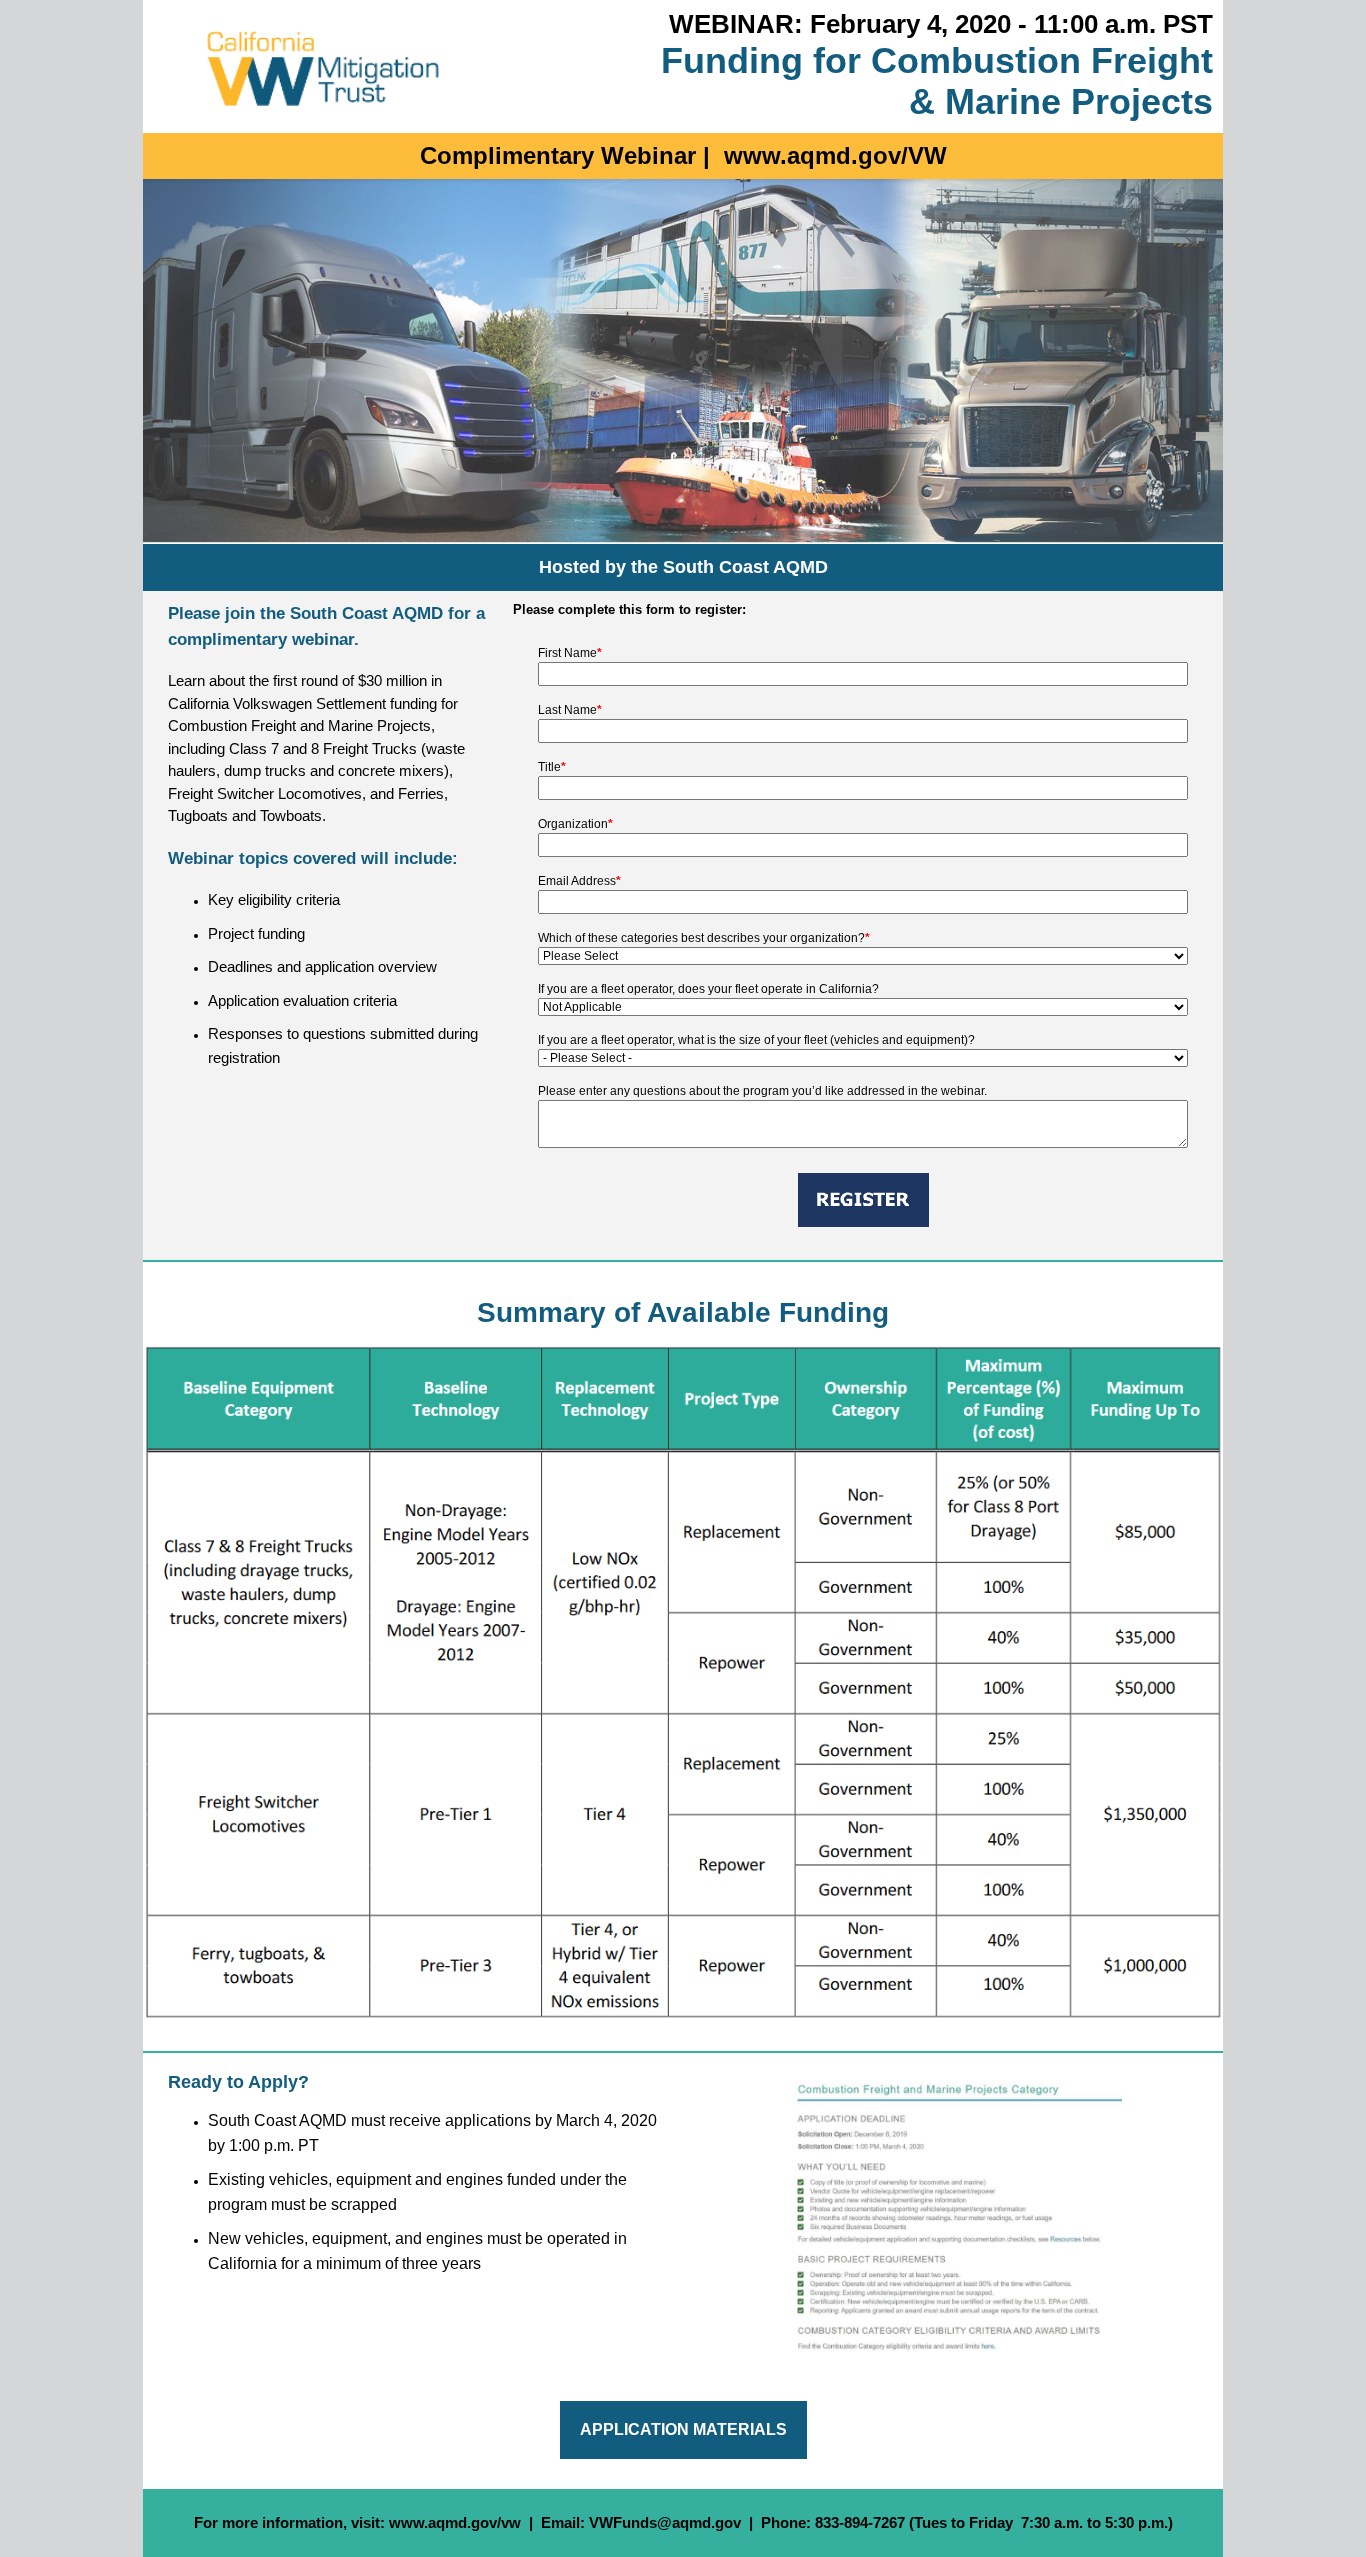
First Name (570, 653)
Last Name (570, 710)
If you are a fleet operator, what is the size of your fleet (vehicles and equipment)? (756, 1040)
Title (552, 767)
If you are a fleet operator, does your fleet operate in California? (708, 989)
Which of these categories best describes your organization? (704, 938)
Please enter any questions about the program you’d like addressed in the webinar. (762, 1091)
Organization (575, 824)
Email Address (579, 881)
